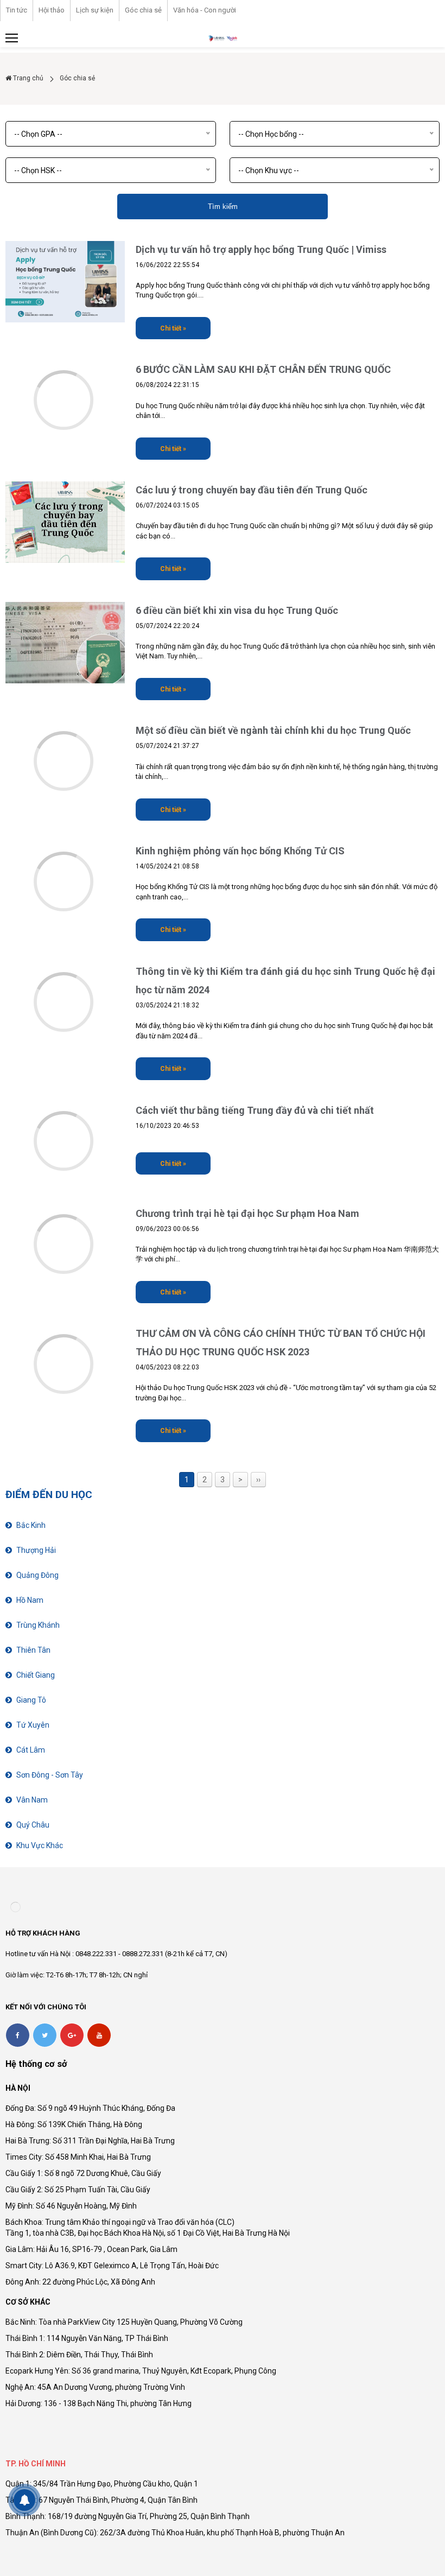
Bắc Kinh (31, 1525)
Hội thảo (52, 10)
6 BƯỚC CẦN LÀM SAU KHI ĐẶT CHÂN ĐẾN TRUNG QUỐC (263, 369)
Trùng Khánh (38, 1625)
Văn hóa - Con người (205, 10)
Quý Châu (33, 1825)
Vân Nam (32, 1800)
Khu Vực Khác (40, 1845)
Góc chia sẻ (143, 10)
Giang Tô (31, 1700)
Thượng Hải (36, 1550)
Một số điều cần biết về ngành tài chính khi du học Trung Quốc (273, 730)
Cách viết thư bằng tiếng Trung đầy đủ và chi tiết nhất (255, 1110)
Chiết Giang (36, 1675)
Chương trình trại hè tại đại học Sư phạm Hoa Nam (247, 1213)
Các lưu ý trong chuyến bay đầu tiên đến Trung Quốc (252, 490)
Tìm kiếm (223, 207)
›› (258, 1480)
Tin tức (17, 10)
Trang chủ (27, 78)
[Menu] (12, 38)
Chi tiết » (173, 328)
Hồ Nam (30, 1600)
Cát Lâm (31, 1750)
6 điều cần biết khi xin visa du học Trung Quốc (237, 610)
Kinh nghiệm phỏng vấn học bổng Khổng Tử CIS (240, 851)
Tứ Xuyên (33, 1725)
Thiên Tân (33, 1650)
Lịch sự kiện (95, 10)
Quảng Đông (37, 1575)
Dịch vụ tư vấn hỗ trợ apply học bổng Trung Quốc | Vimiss (261, 249)
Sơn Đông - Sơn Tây (50, 1775)
